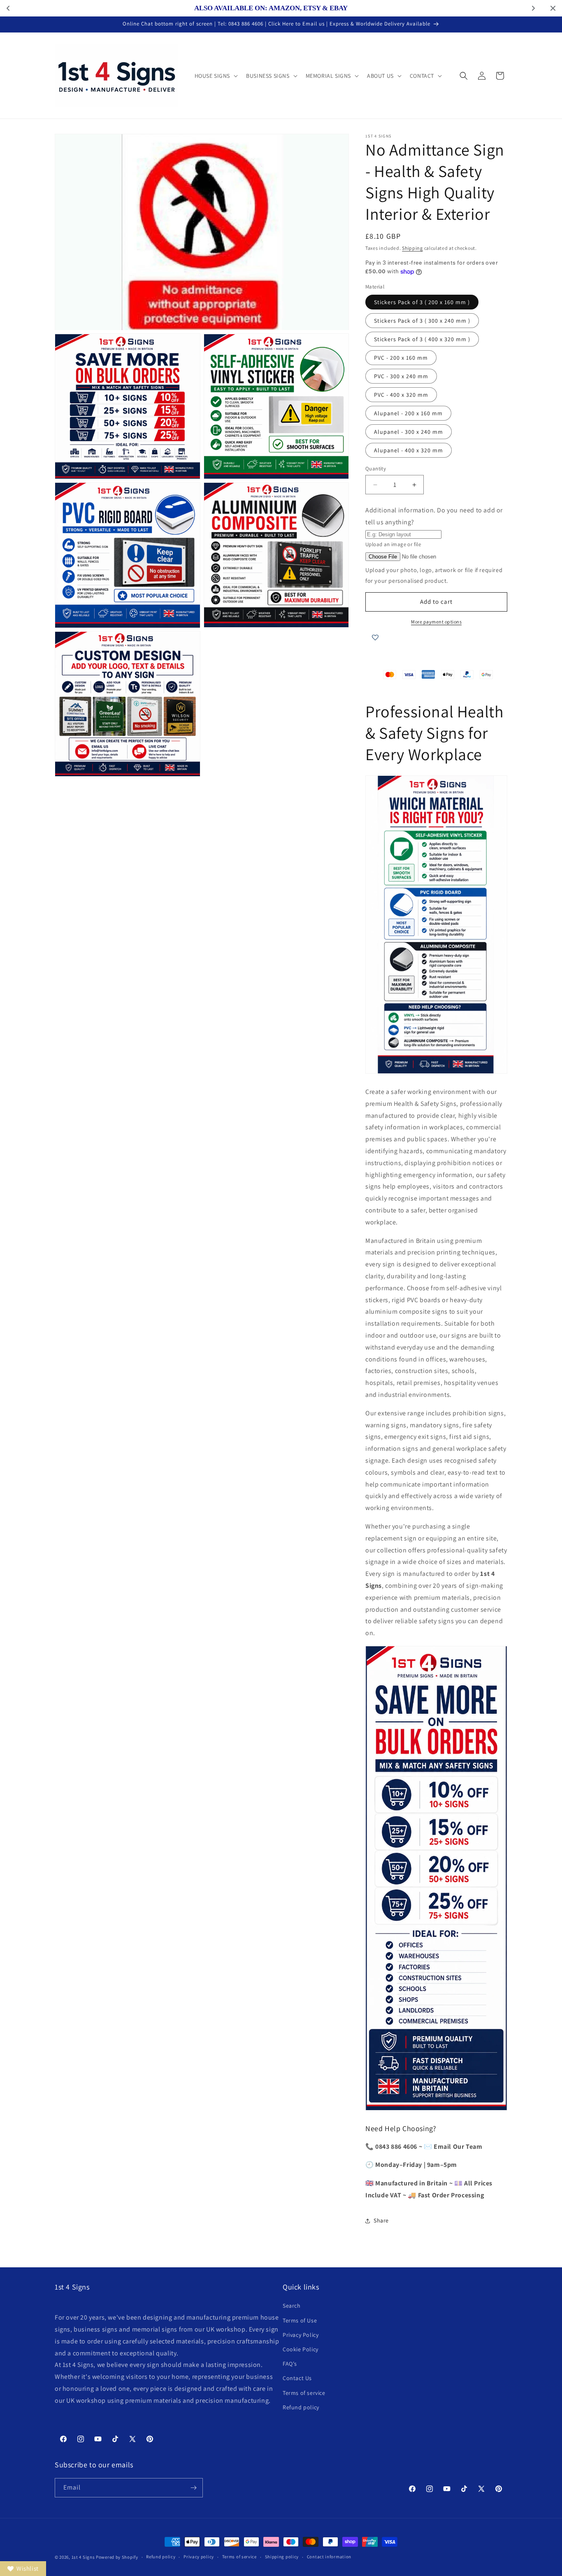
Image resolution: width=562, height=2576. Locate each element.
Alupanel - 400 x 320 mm (409, 450)
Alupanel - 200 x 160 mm (408, 413)
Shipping (412, 248)
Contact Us (297, 2378)
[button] (216, 76)
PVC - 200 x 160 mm (401, 358)
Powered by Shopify (117, 2557)
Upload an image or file (393, 544)
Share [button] (381, 2220)
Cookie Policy (301, 2349)
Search (292, 2306)
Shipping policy (282, 2557)
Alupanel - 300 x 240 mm (409, 432)
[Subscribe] (193, 2488)
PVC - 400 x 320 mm (401, 395)
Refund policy (301, 2407)
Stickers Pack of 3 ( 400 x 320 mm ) (422, 339)
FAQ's (290, 2364)
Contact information (329, 2557)
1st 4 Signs (83, 2557)
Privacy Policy (301, 2335)
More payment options (436, 622)
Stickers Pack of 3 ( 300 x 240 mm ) (422, 321)
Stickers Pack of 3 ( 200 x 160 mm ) (422, 302)
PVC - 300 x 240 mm (401, 376)
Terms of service (304, 2393)
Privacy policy (199, 2557)
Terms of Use (300, 2320)
